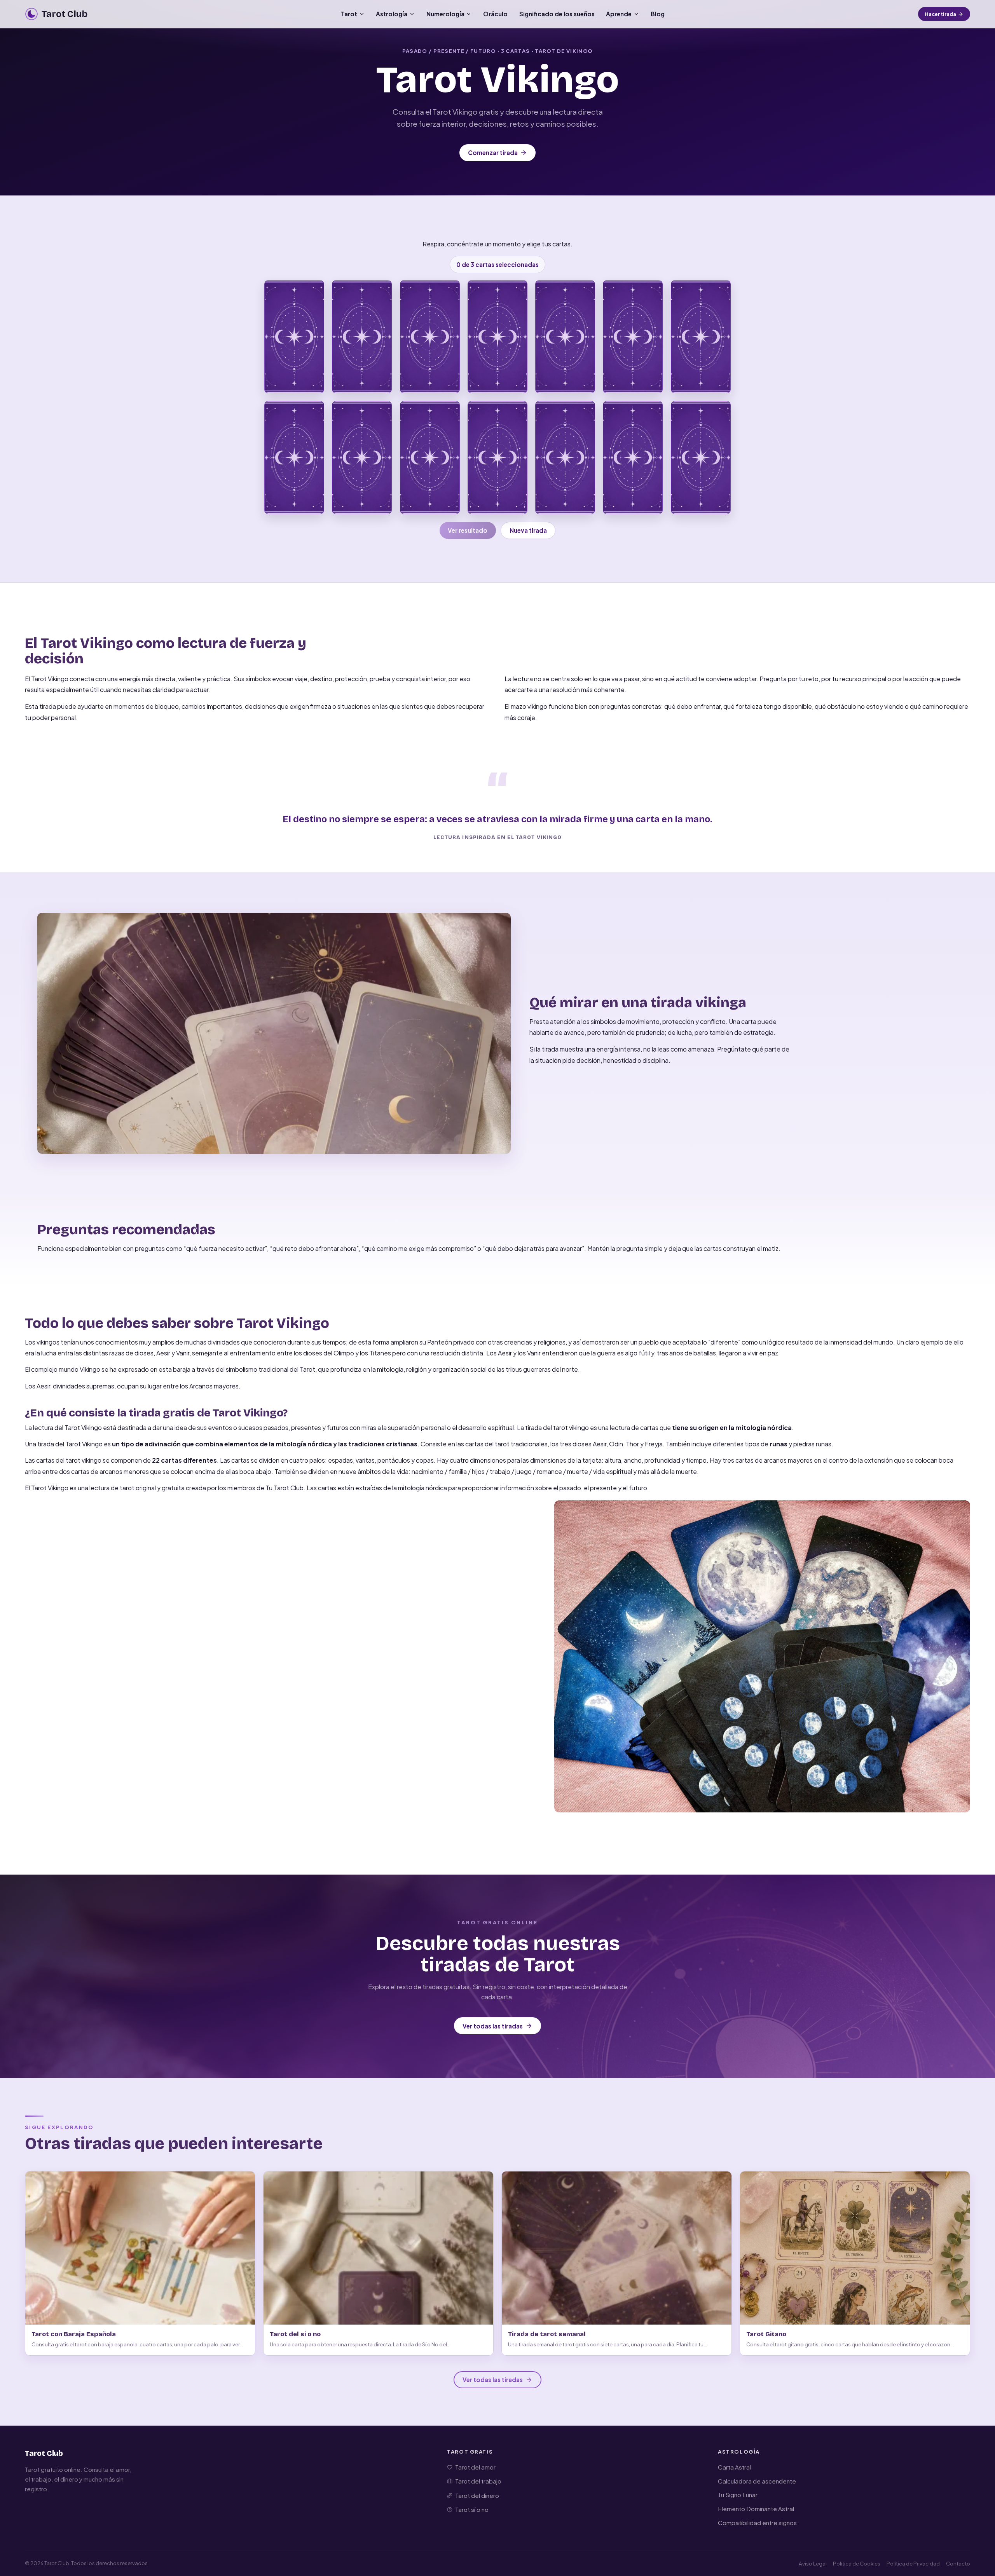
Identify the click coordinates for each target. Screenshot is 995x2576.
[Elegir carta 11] (497, 458)
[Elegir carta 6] (633, 337)
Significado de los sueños (557, 14)
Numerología (445, 14)
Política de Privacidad (913, 2563)
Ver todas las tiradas (493, 2026)
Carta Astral (734, 2467)
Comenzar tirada (493, 153)
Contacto (958, 2563)
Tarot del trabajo (478, 2481)
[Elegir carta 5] (565, 337)
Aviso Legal (813, 2563)
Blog (658, 14)
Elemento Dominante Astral (756, 2509)
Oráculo (495, 14)
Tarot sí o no (472, 2509)
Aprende (619, 14)
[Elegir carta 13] (633, 458)
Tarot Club (44, 2453)
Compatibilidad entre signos (757, 2523)
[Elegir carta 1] (294, 337)
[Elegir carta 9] (362, 458)
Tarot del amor (475, 2467)
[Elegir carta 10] (430, 458)
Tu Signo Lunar (738, 2495)
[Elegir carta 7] (701, 337)
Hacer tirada (940, 14)
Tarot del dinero (477, 2495)
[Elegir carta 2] (362, 337)
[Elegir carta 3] (430, 337)
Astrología (392, 14)
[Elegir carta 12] (565, 458)
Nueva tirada (528, 530)
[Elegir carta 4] (497, 337)
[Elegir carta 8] (294, 458)
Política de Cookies (857, 2563)
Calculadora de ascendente (757, 2481)
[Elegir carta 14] (701, 458)
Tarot (349, 14)
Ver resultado (468, 530)
